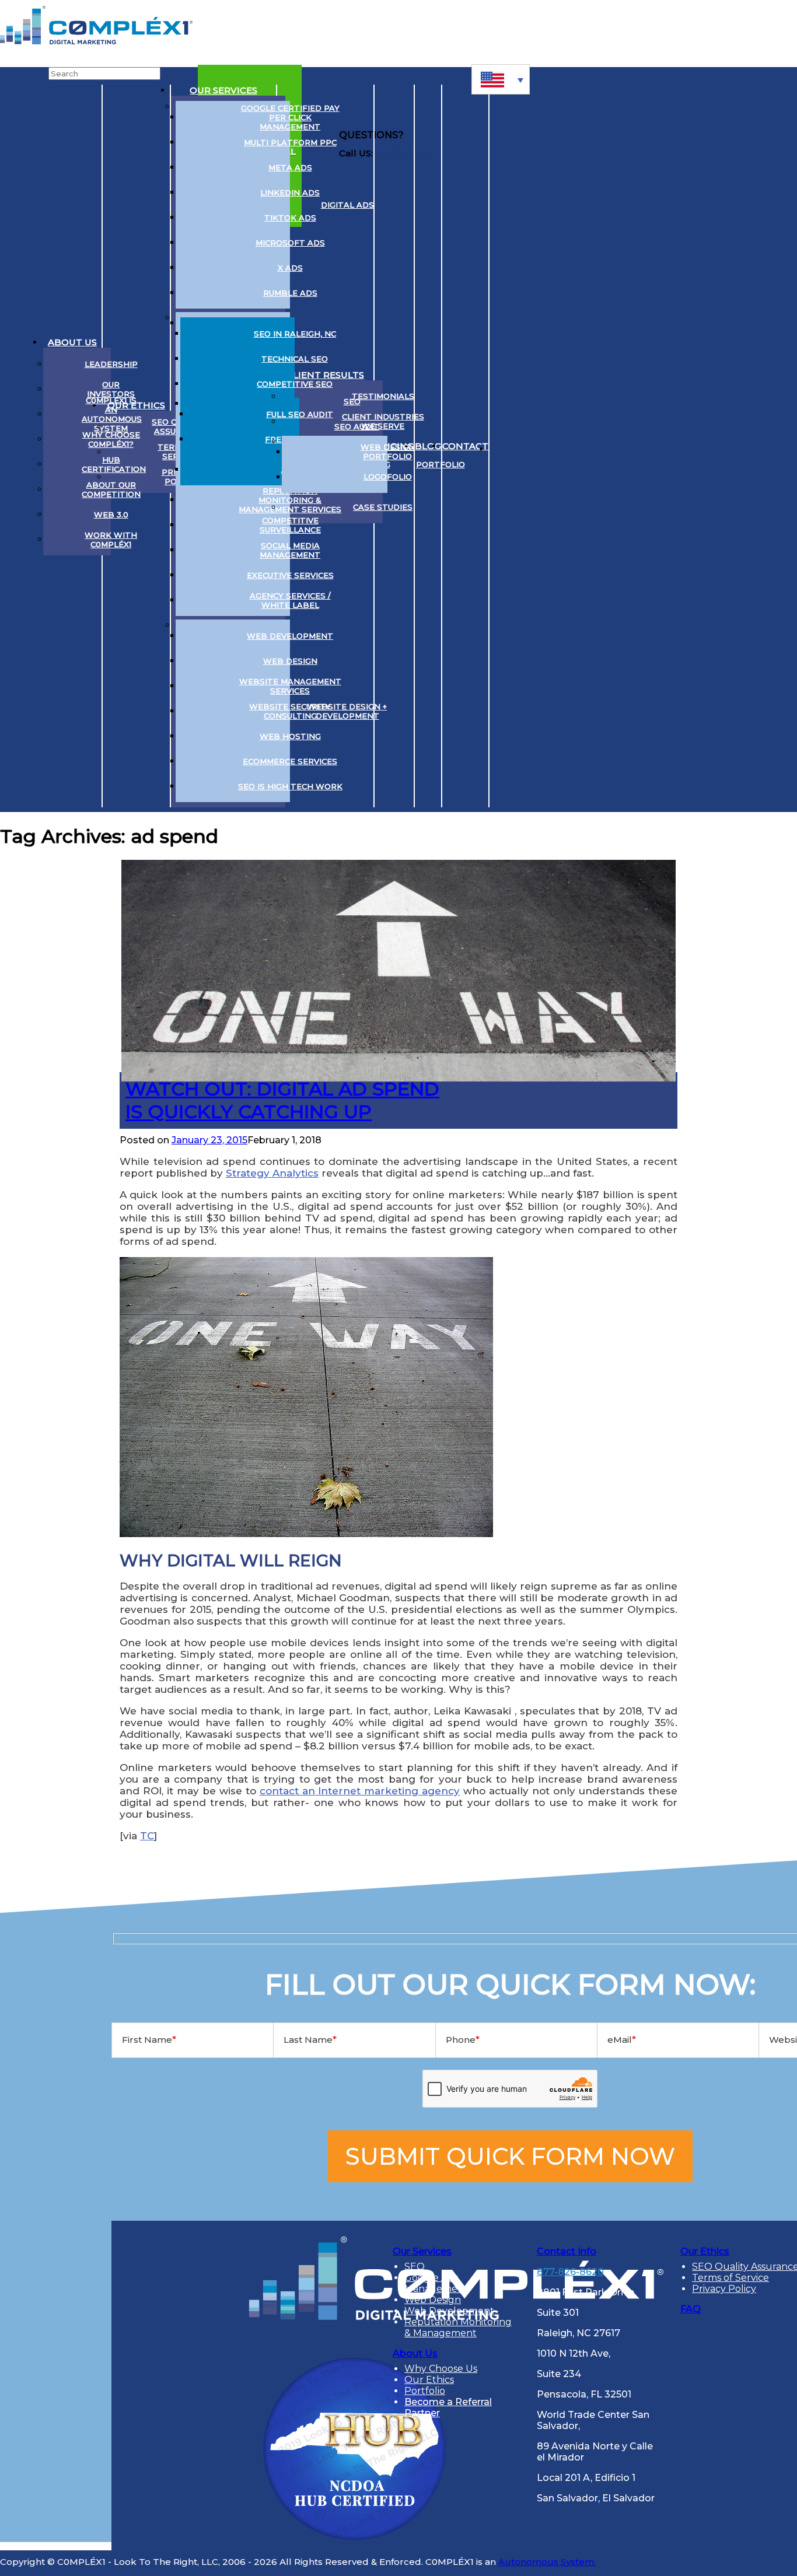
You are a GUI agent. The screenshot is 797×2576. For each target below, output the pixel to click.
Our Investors (111, 389)
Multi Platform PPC (290, 142)
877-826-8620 (570, 2272)
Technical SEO (295, 359)
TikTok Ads (290, 218)
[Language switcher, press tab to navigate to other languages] (501, 79)
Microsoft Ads (290, 243)
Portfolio (441, 464)
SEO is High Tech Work (290, 786)
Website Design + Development (347, 711)
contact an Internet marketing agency (360, 1791)
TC (147, 1836)
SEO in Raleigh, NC (295, 334)
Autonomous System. (547, 2562)
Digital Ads (347, 205)
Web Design (290, 661)
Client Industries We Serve (383, 421)
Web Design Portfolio (388, 452)
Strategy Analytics (272, 1173)
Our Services (223, 90)
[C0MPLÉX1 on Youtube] (547, 446)
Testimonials (383, 396)
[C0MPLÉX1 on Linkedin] (503, 446)
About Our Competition (111, 489)
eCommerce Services (290, 761)
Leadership (111, 364)
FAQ (691, 2309)
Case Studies (383, 507)
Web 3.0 (111, 514)
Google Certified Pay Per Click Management (290, 117)
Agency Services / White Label (290, 600)
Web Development (290, 636)
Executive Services (290, 575)
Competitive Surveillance (290, 525)
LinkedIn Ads (290, 192)
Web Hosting (290, 736)
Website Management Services (290, 686)
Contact (465, 446)
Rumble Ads (290, 293)
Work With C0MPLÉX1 (111, 540)
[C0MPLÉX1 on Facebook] (569, 446)
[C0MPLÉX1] (96, 41)
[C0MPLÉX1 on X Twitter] (525, 446)
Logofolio (388, 477)
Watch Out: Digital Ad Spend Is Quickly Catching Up (282, 1100)
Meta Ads (290, 167)
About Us (72, 342)
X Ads (290, 268)
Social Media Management (290, 550)
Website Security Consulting (290, 711)
